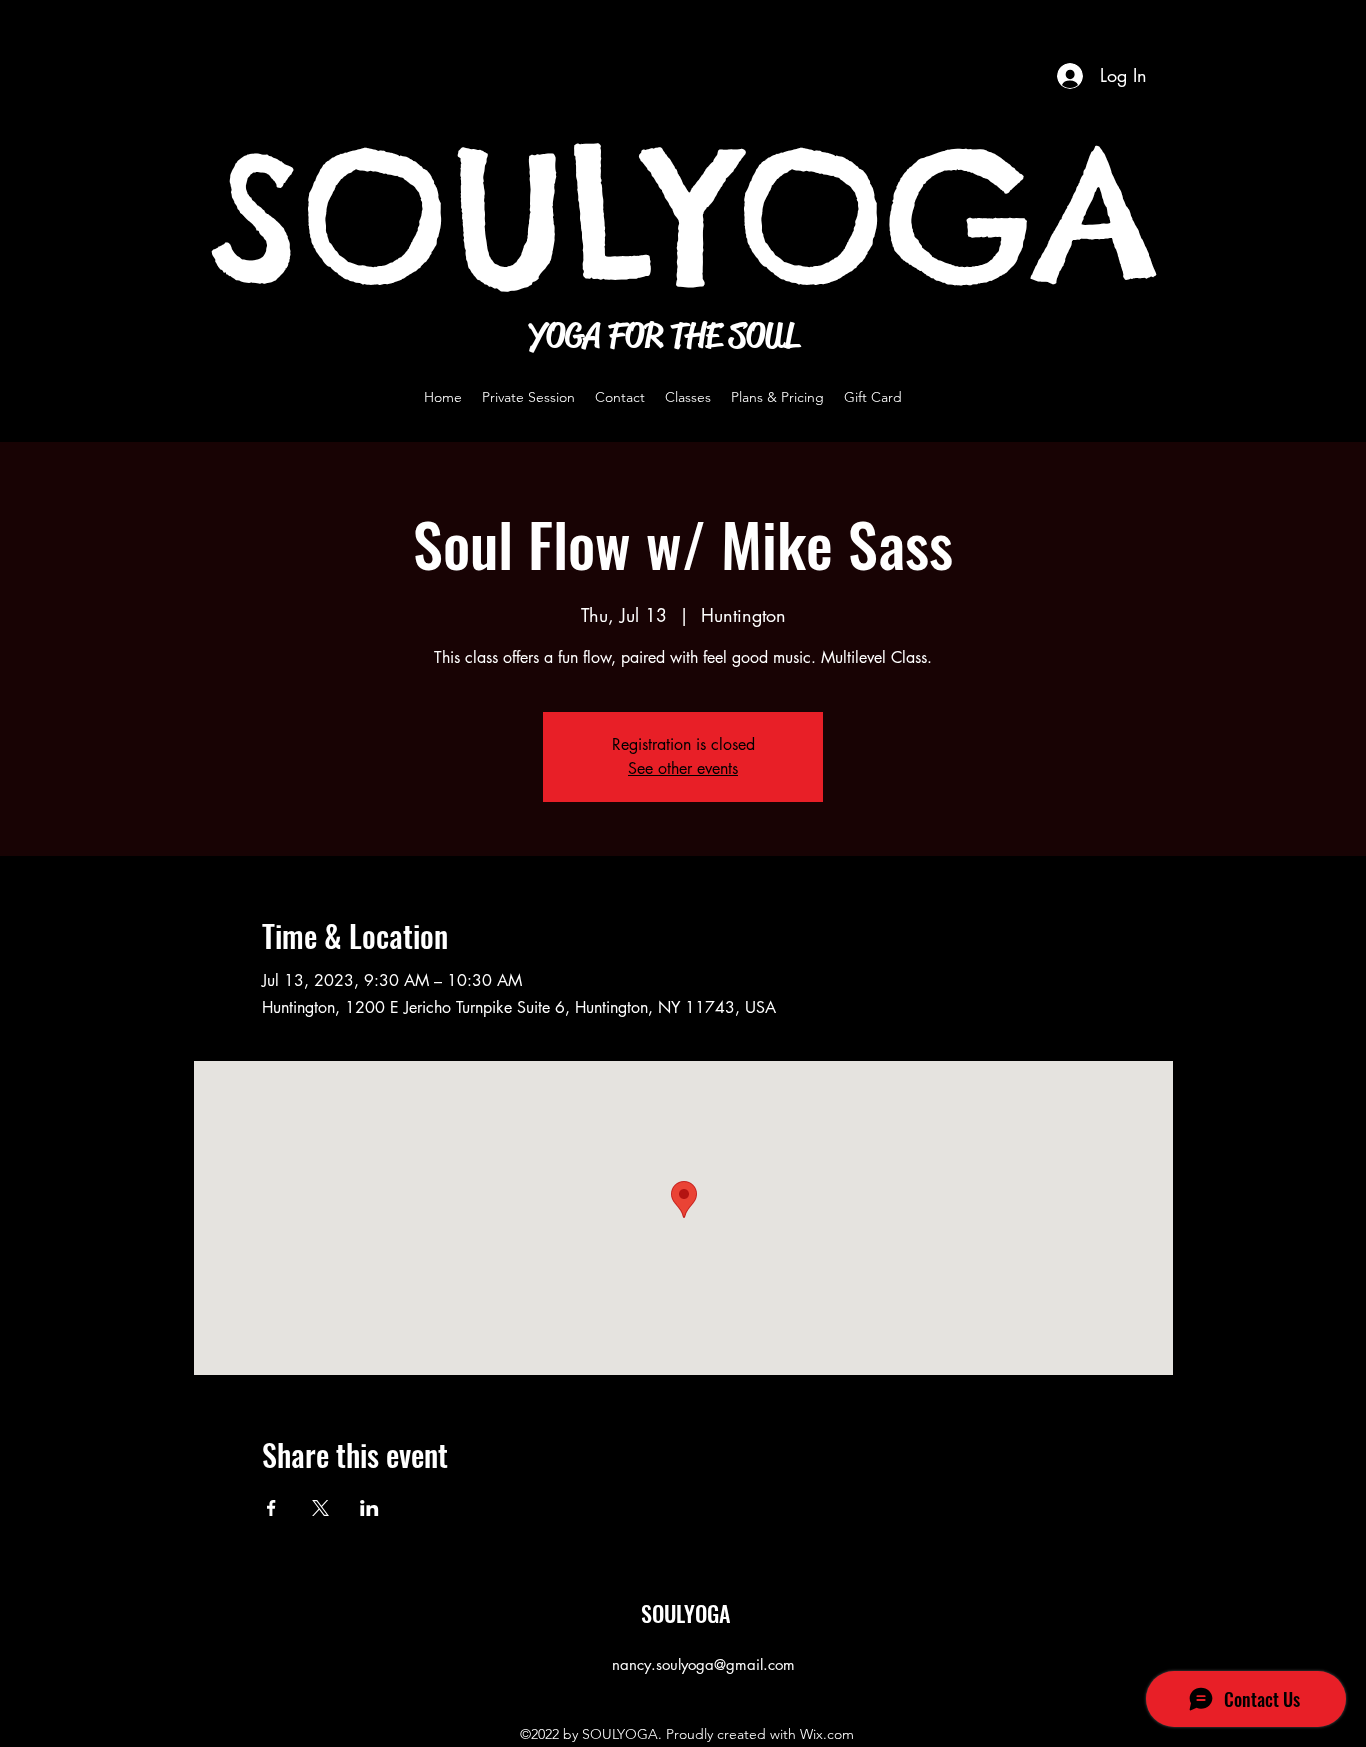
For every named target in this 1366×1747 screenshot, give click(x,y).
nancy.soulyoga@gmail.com (703, 1664)
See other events (683, 768)
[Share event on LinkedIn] (369, 1508)
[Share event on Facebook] (271, 1508)
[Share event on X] (320, 1508)
